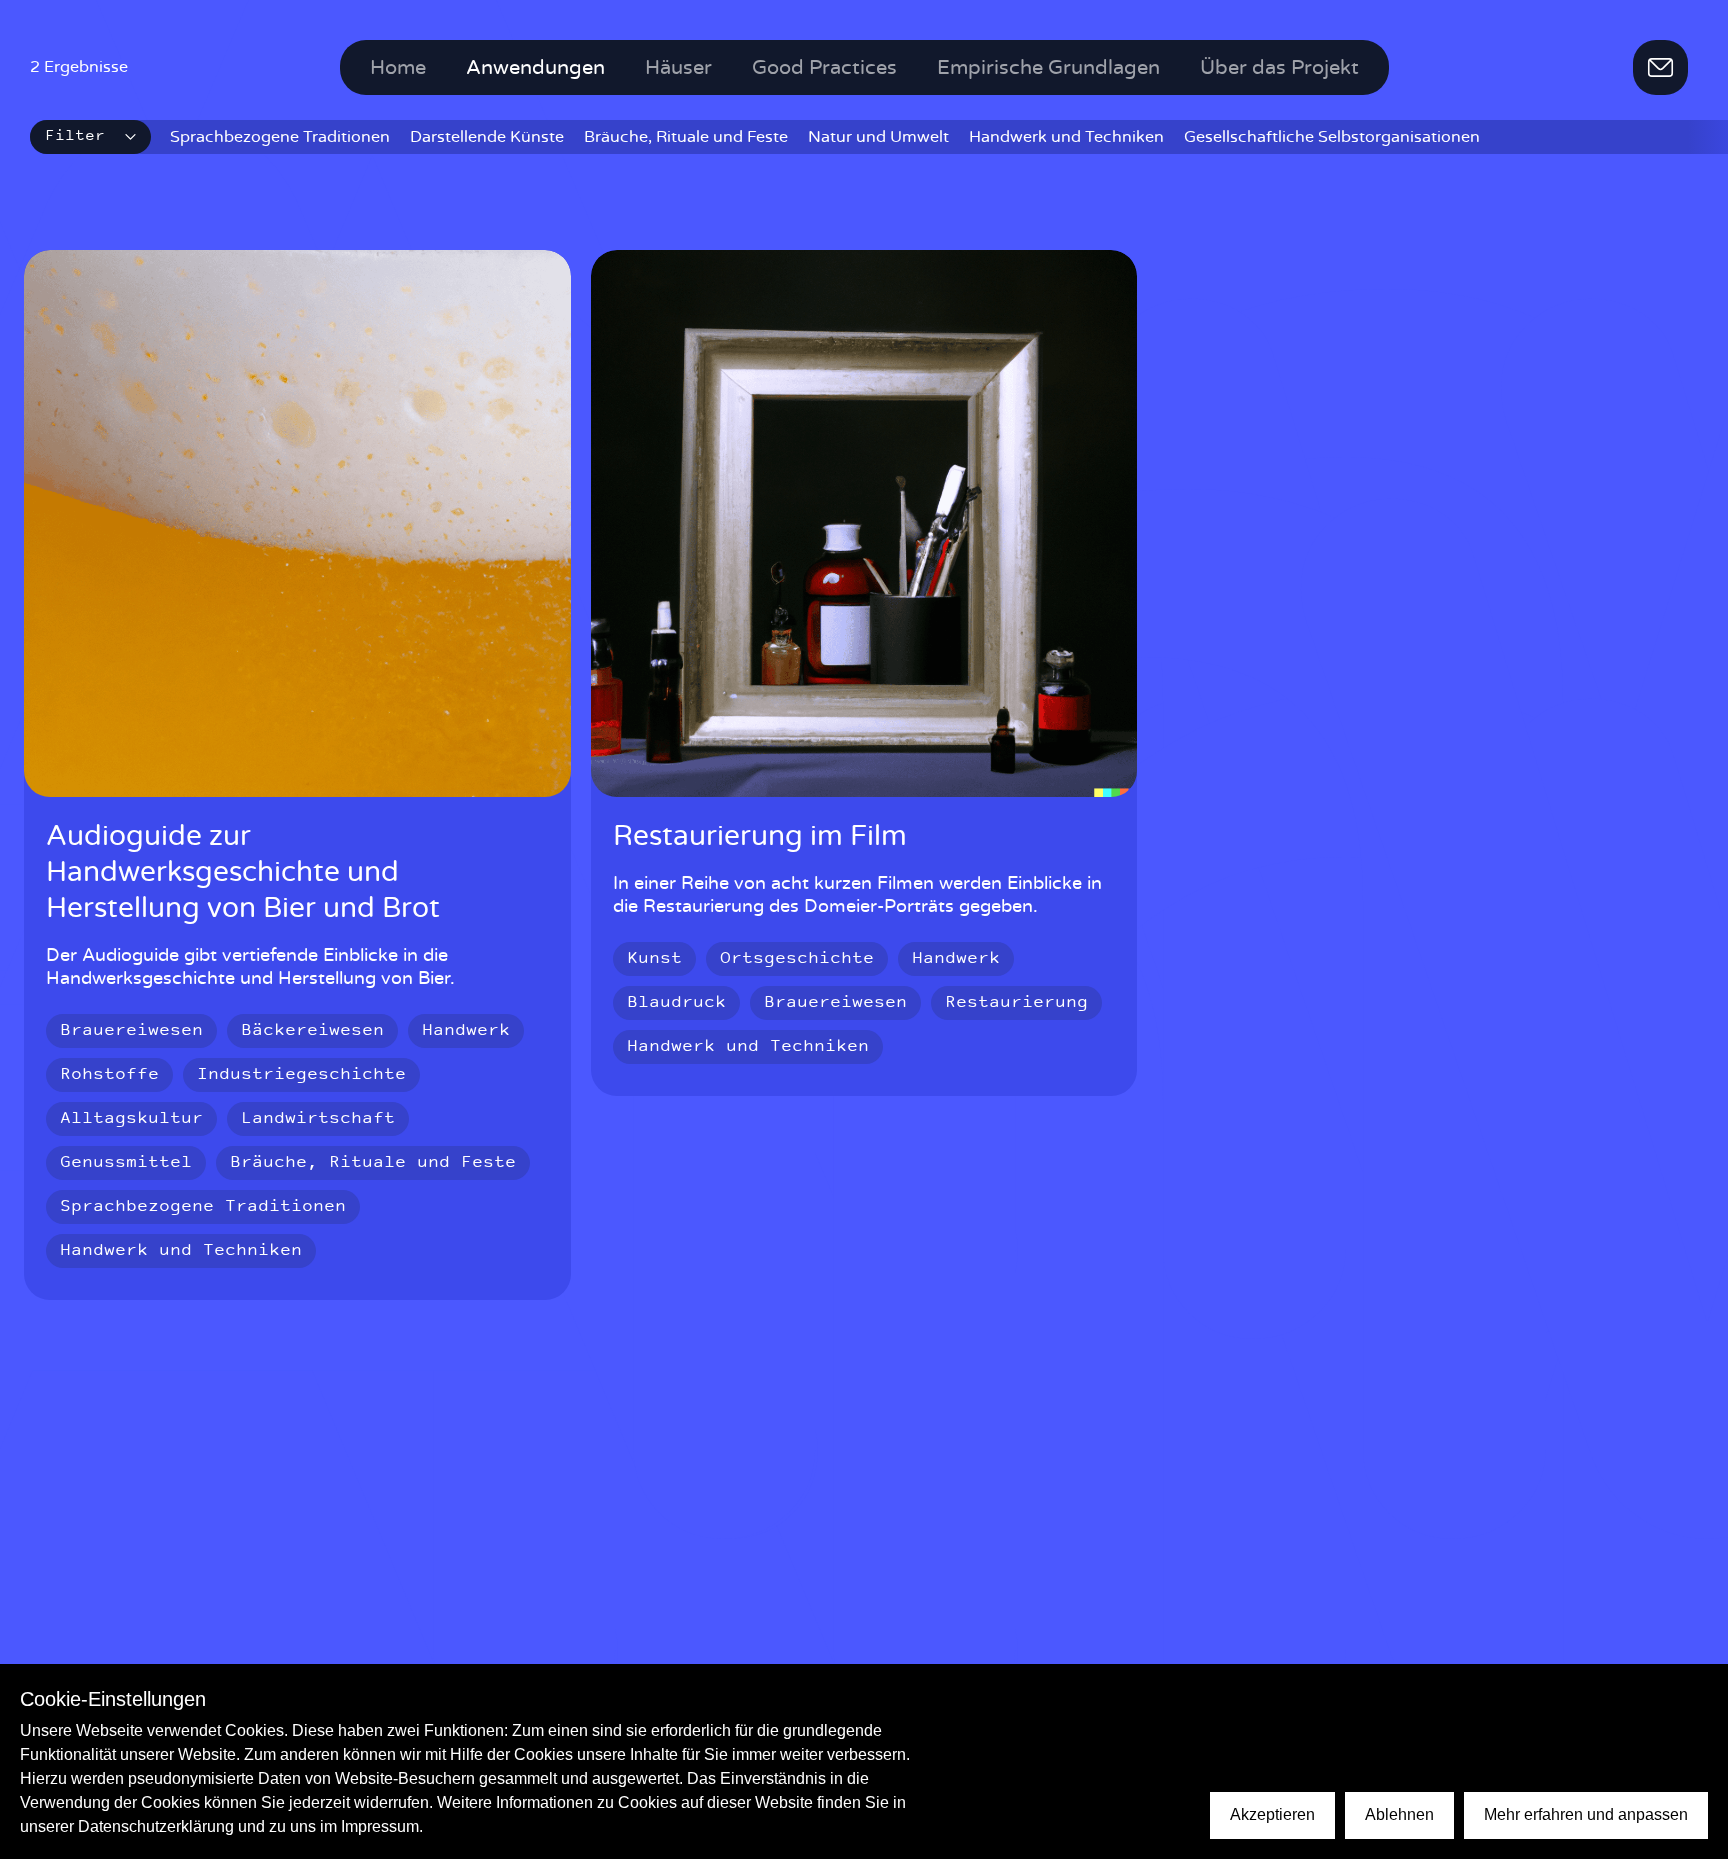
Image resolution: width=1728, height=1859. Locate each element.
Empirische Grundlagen (1048, 68)
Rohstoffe (109, 1075)
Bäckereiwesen (312, 1031)
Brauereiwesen (131, 1031)
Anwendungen (535, 68)
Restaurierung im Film (760, 837)
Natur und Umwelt (878, 137)
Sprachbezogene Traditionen (280, 137)
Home (398, 68)
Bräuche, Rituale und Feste (686, 137)
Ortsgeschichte (797, 959)
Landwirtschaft (318, 1119)
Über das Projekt (1279, 68)
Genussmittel (126, 1163)
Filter (75, 136)
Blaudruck (676, 1003)
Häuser (678, 68)
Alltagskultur (131, 1119)
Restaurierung (1016, 1003)
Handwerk (466, 1031)
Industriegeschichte (301, 1075)
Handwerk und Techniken (1066, 137)
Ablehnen (1399, 1814)
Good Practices (824, 68)
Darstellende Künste (487, 137)
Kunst (654, 959)
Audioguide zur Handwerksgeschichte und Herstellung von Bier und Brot (243, 873)
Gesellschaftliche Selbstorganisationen (1332, 137)
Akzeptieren (1272, 1814)
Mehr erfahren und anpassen (1586, 1814)
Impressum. (382, 1826)
